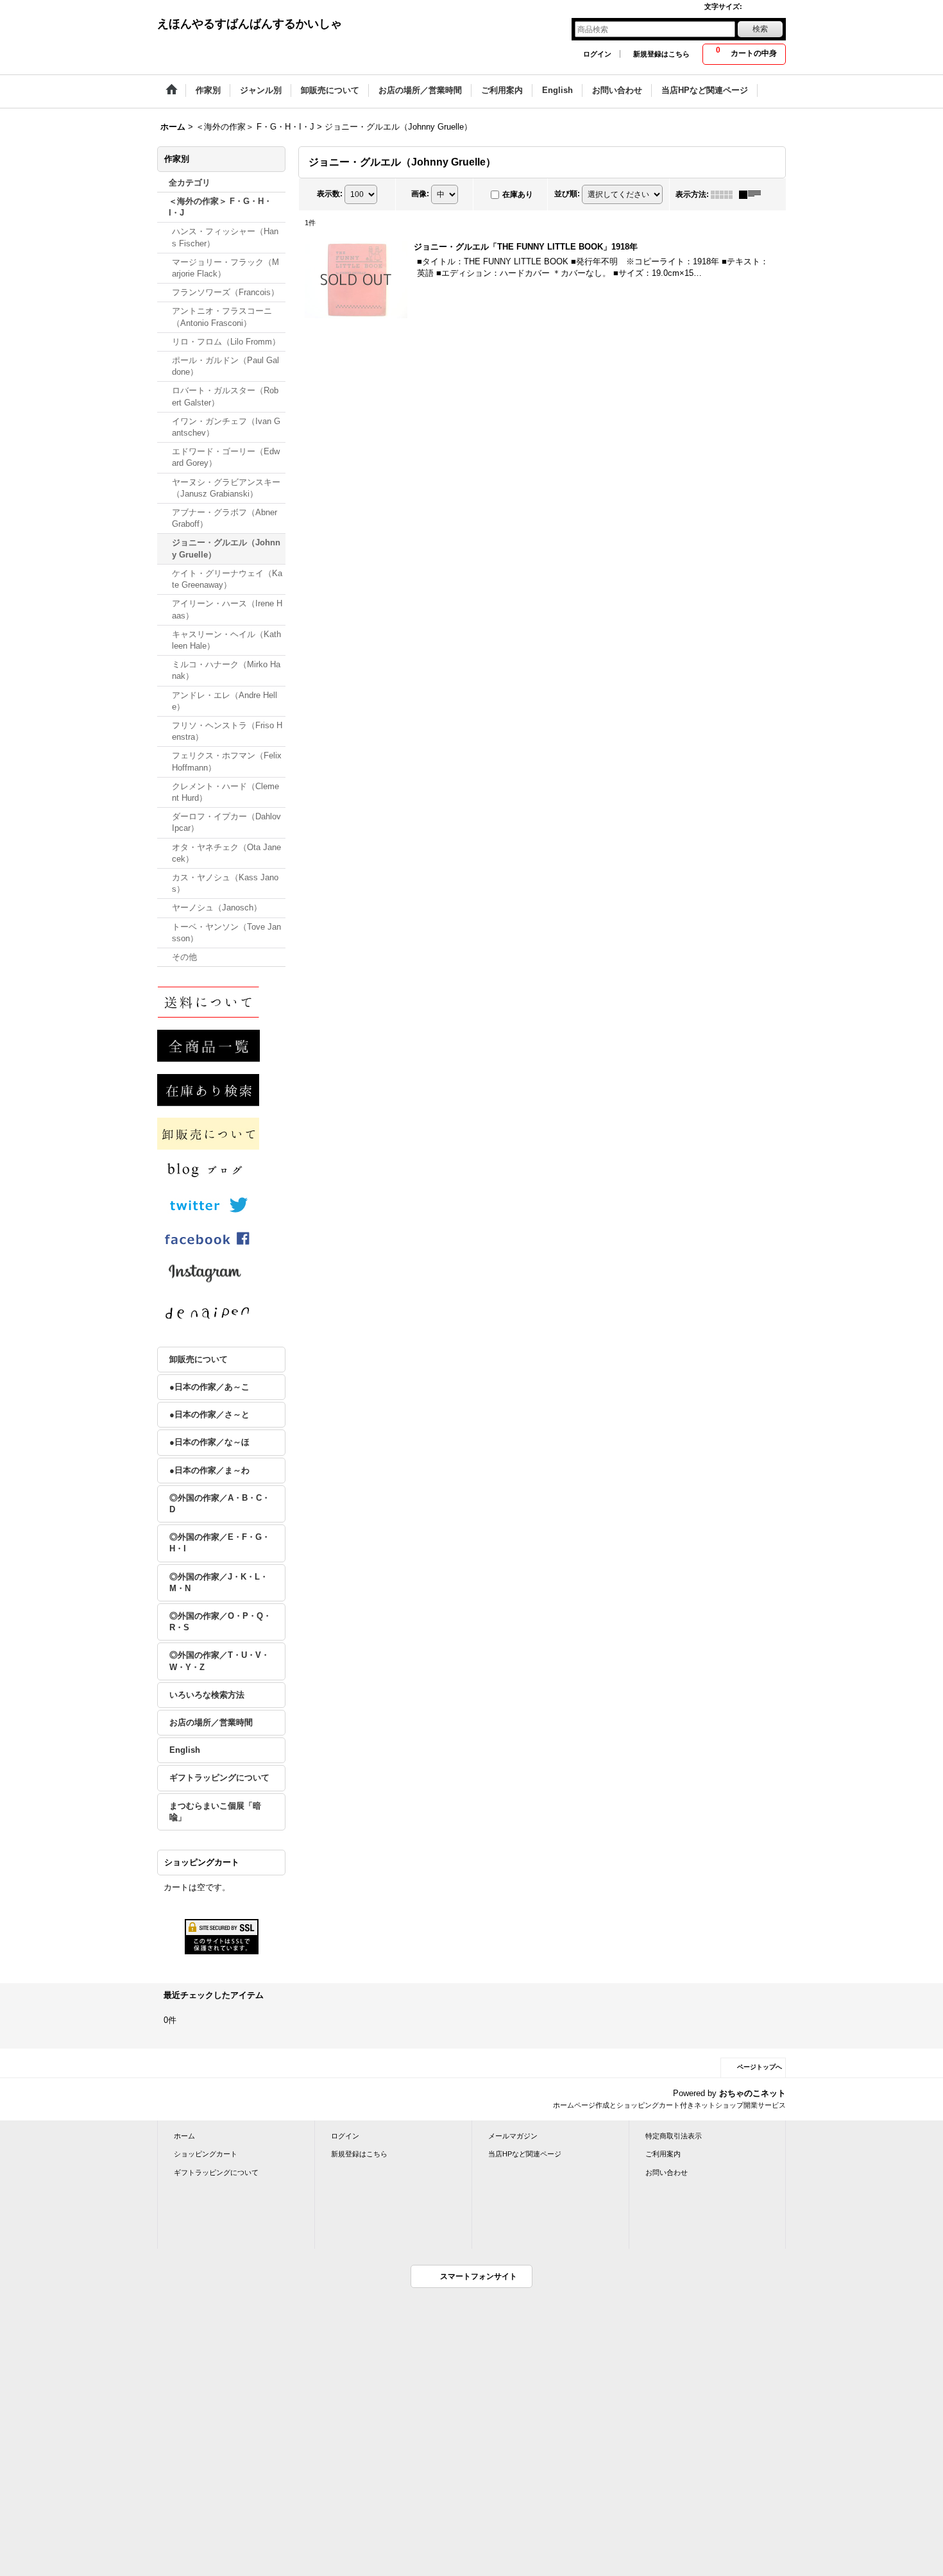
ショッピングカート (206, 2154)
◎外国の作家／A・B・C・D (220, 1504)
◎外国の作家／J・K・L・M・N (219, 1582)
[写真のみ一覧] (725, 194)
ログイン (597, 54)
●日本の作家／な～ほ (209, 1442)
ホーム (184, 2136)
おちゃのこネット (752, 2093)
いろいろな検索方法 (207, 1695)
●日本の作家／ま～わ (209, 1470)
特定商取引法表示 (674, 2136)
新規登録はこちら (661, 54)
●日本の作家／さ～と (209, 1414)
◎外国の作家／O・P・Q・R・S (220, 1622)
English (185, 1750)
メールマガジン (513, 2136)
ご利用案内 (663, 2154)
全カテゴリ (190, 183)
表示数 (330, 194)
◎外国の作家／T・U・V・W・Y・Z (219, 1661)
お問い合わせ (667, 2172)
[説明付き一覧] (753, 194)
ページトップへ (760, 2067)
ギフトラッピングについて (219, 1778)
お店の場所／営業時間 (211, 1722)
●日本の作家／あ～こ (209, 1387)
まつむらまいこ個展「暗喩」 (215, 1812)
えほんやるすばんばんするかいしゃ (250, 24)
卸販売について (199, 1359)
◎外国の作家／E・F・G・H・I (220, 1543)
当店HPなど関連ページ (525, 2154)
